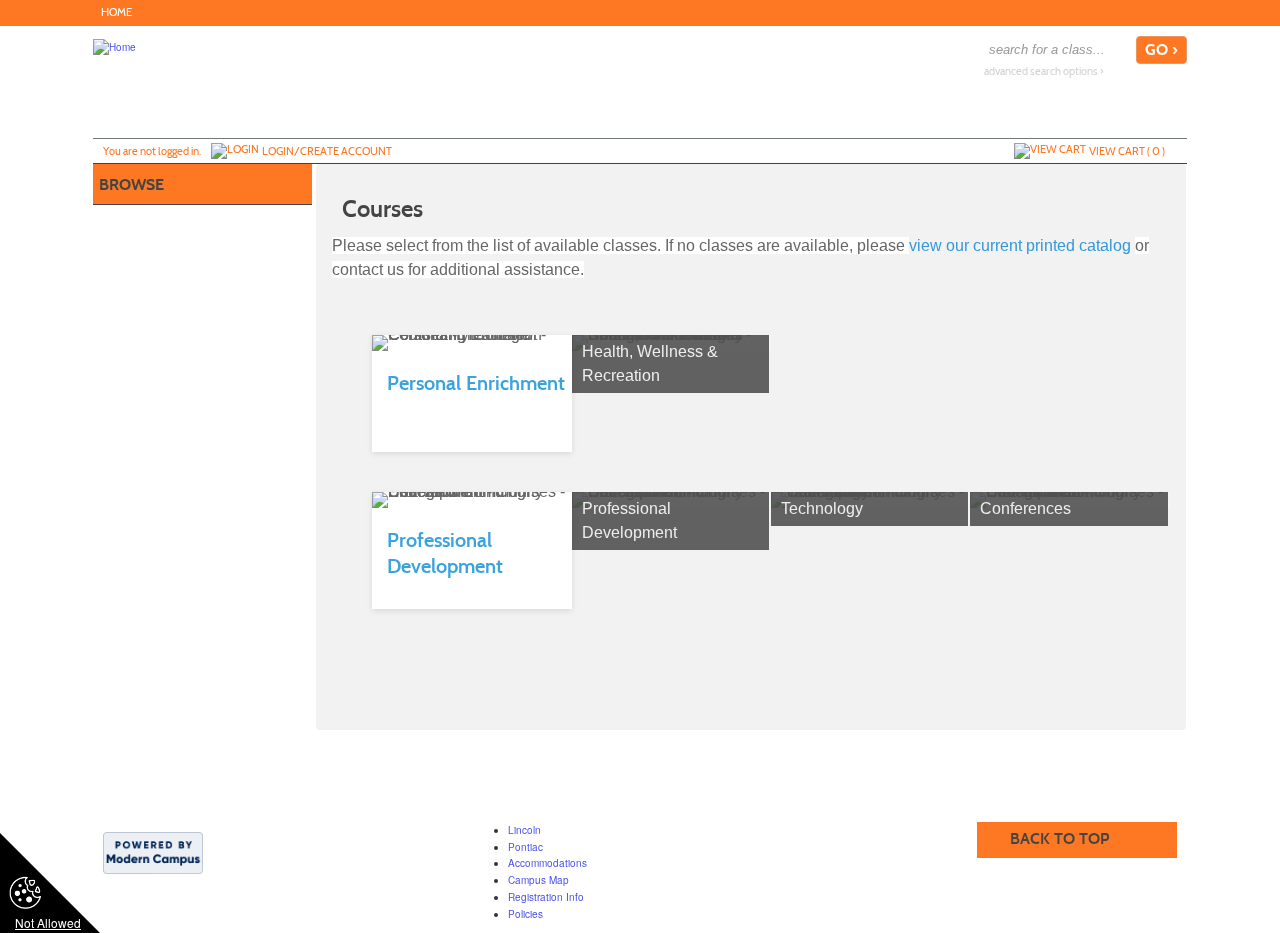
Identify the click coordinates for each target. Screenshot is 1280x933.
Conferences (1025, 508)
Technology (822, 508)
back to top (1059, 838)
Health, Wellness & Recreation (650, 363)
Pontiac (525, 847)
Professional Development (629, 520)
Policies (525, 914)
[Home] (114, 46)
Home (116, 12)
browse (131, 184)
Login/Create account (327, 151)
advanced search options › (1044, 71)
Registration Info (546, 897)
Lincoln (524, 830)
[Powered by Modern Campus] (153, 851)
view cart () (1127, 151)
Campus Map (538, 880)
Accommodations (547, 863)
